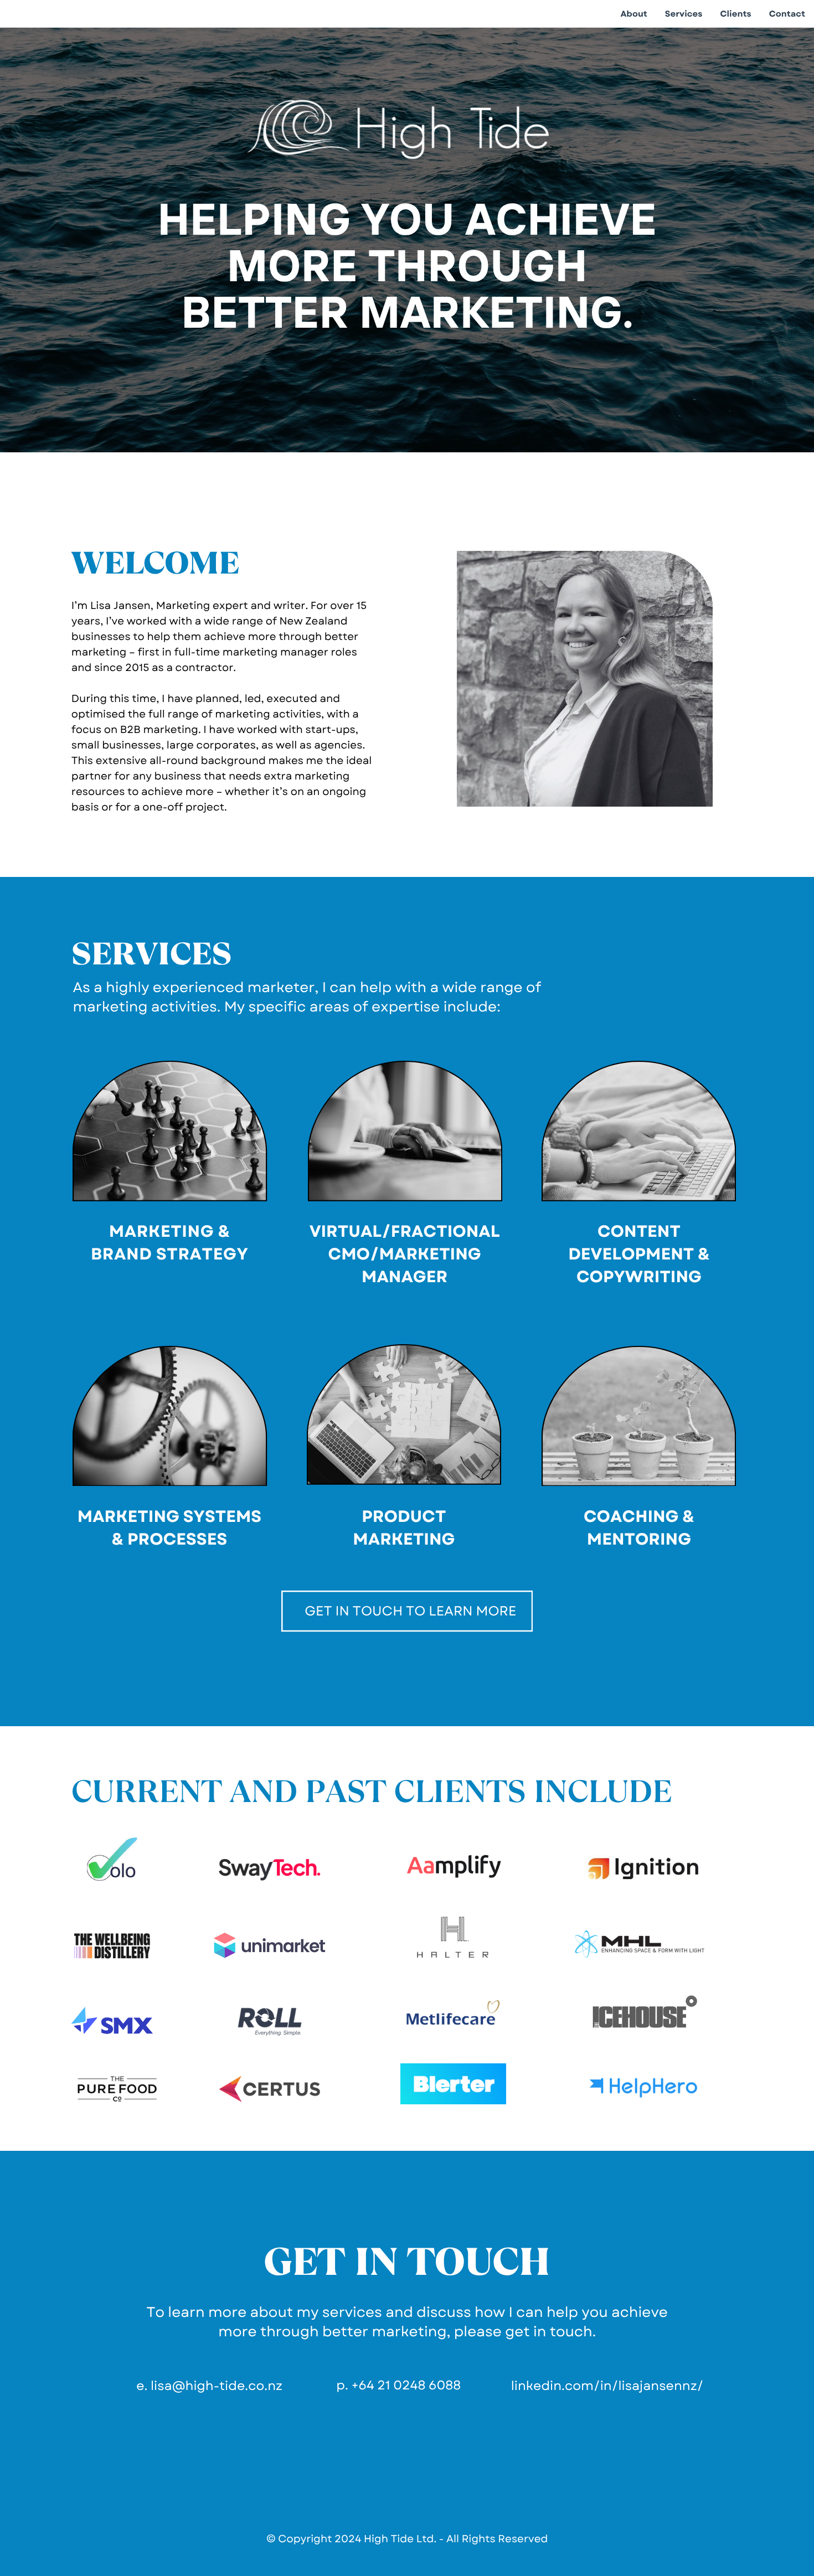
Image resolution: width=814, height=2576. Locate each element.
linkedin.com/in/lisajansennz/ (607, 2386)
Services (684, 14)
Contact (787, 14)
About (633, 14)
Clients (735, 14)
